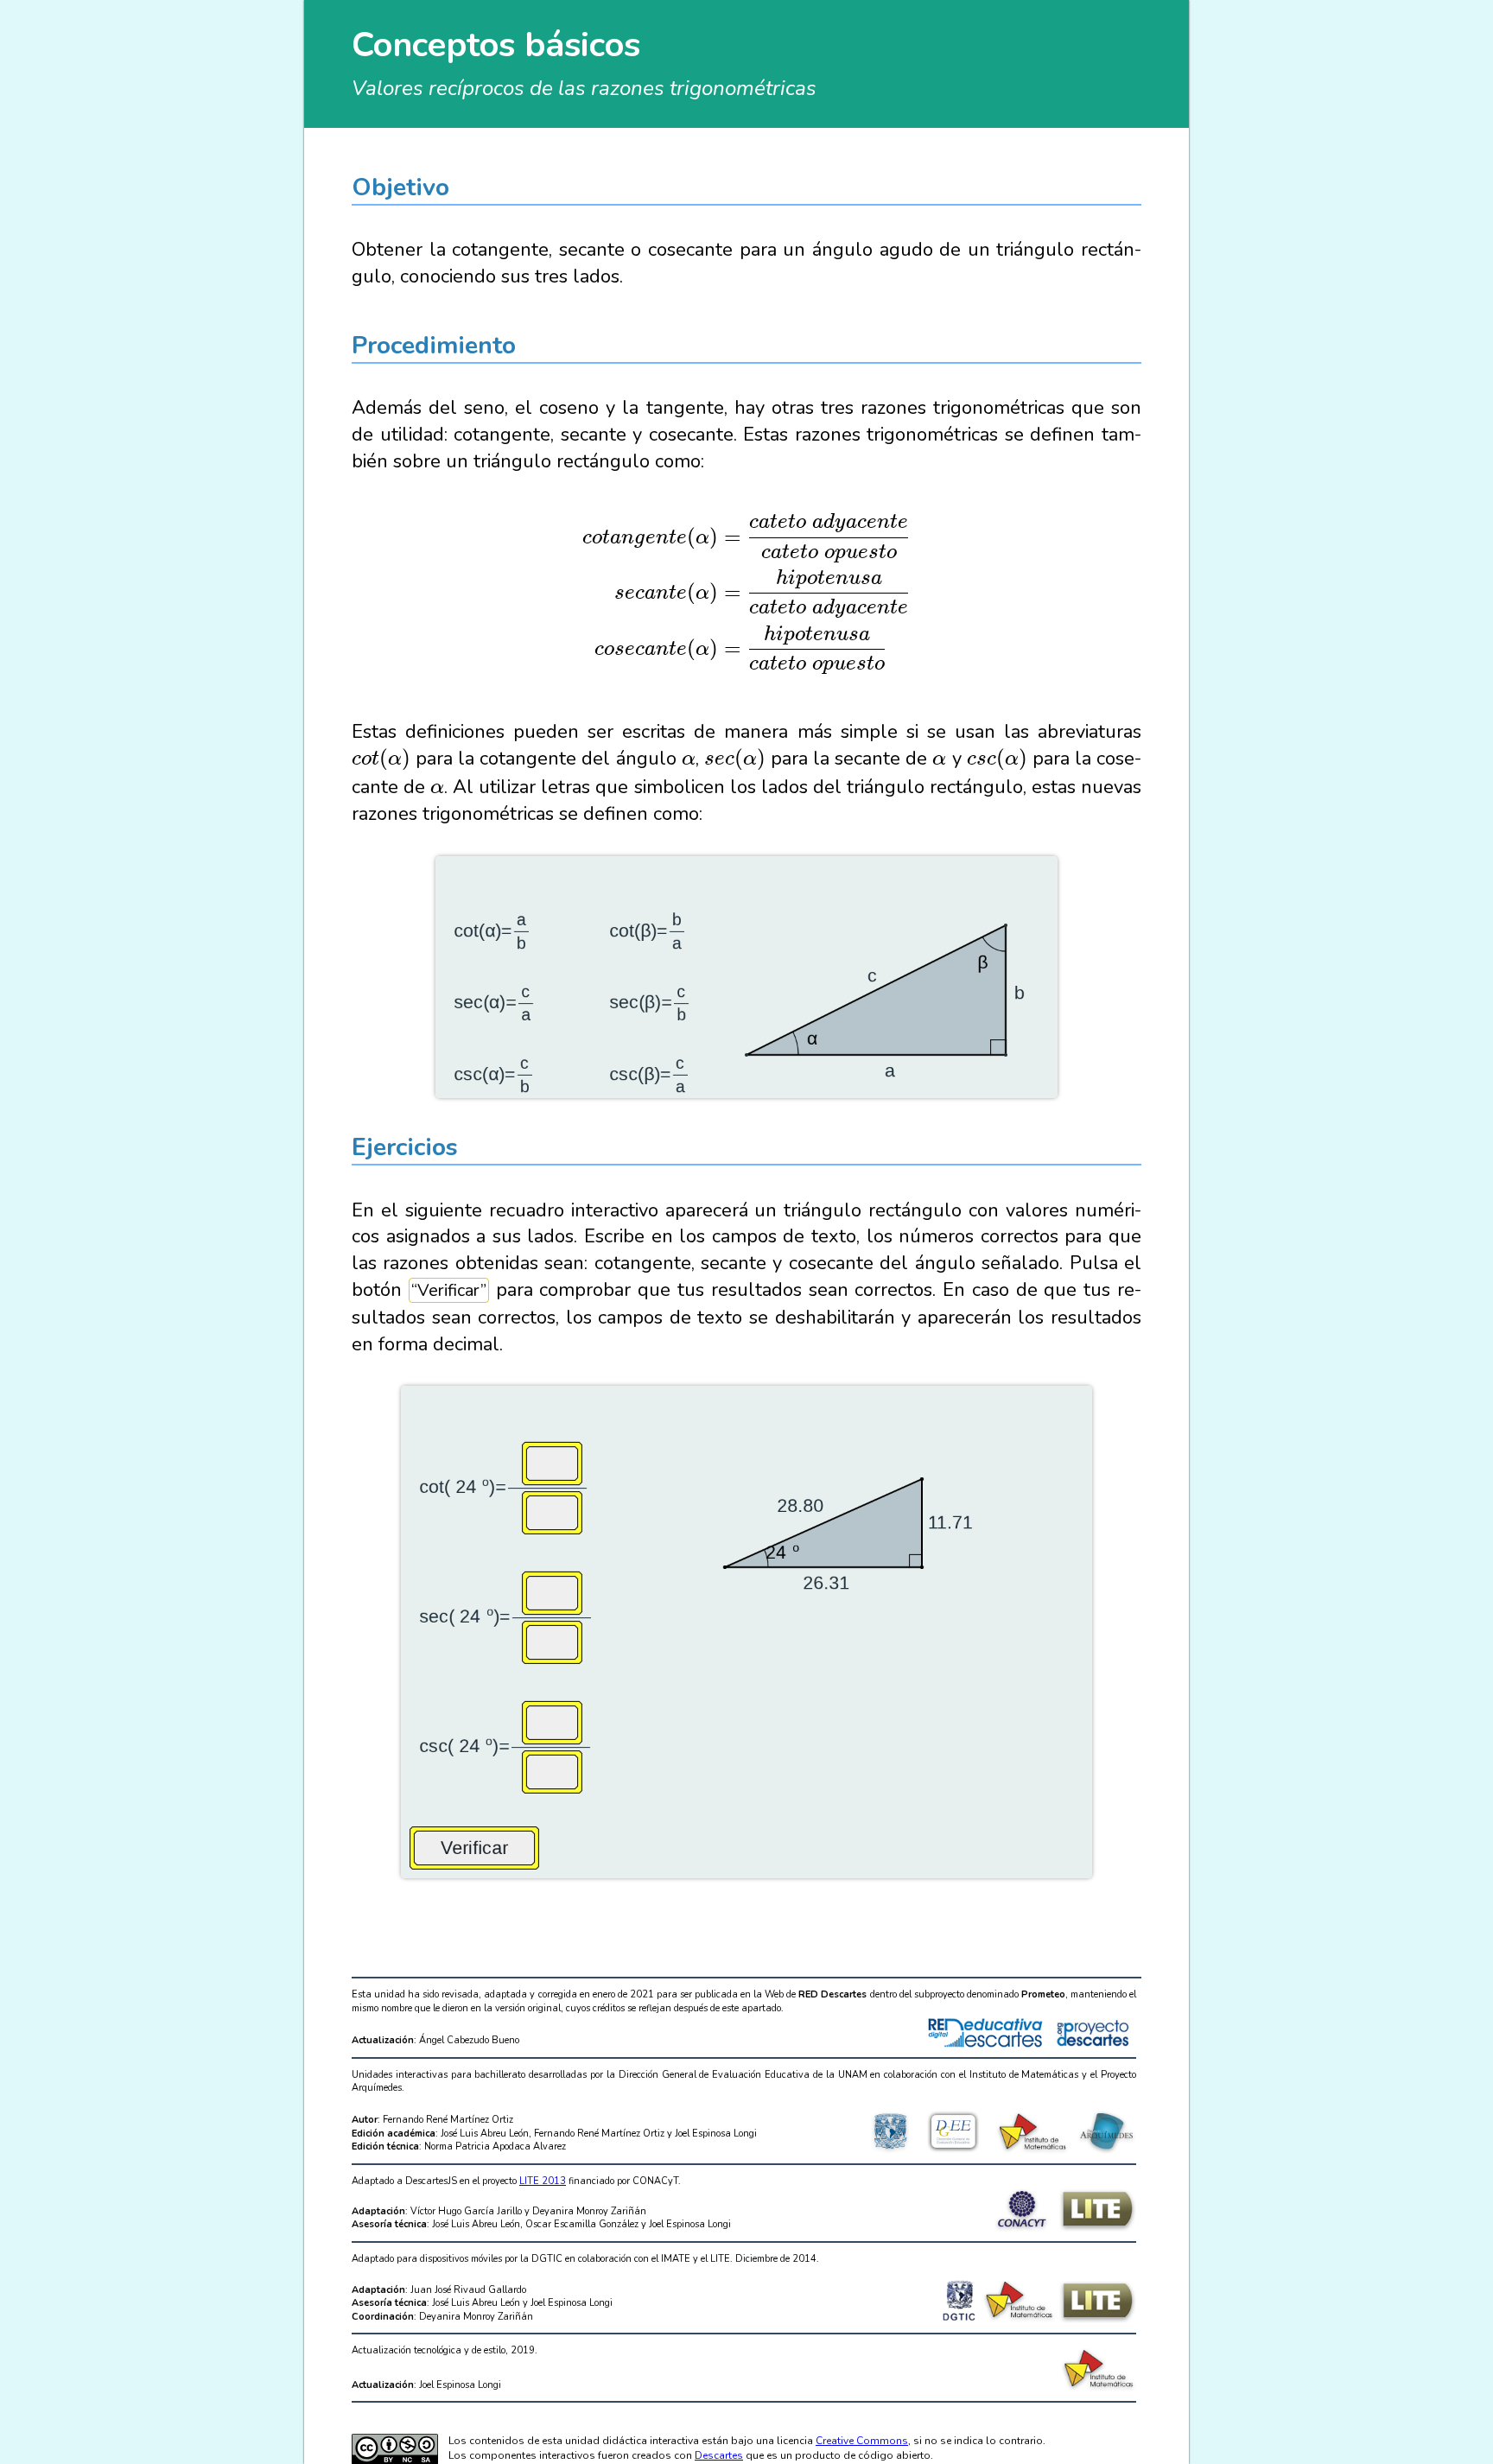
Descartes (719, 2455)
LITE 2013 (543, 2181)
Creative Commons (862, 2441)
